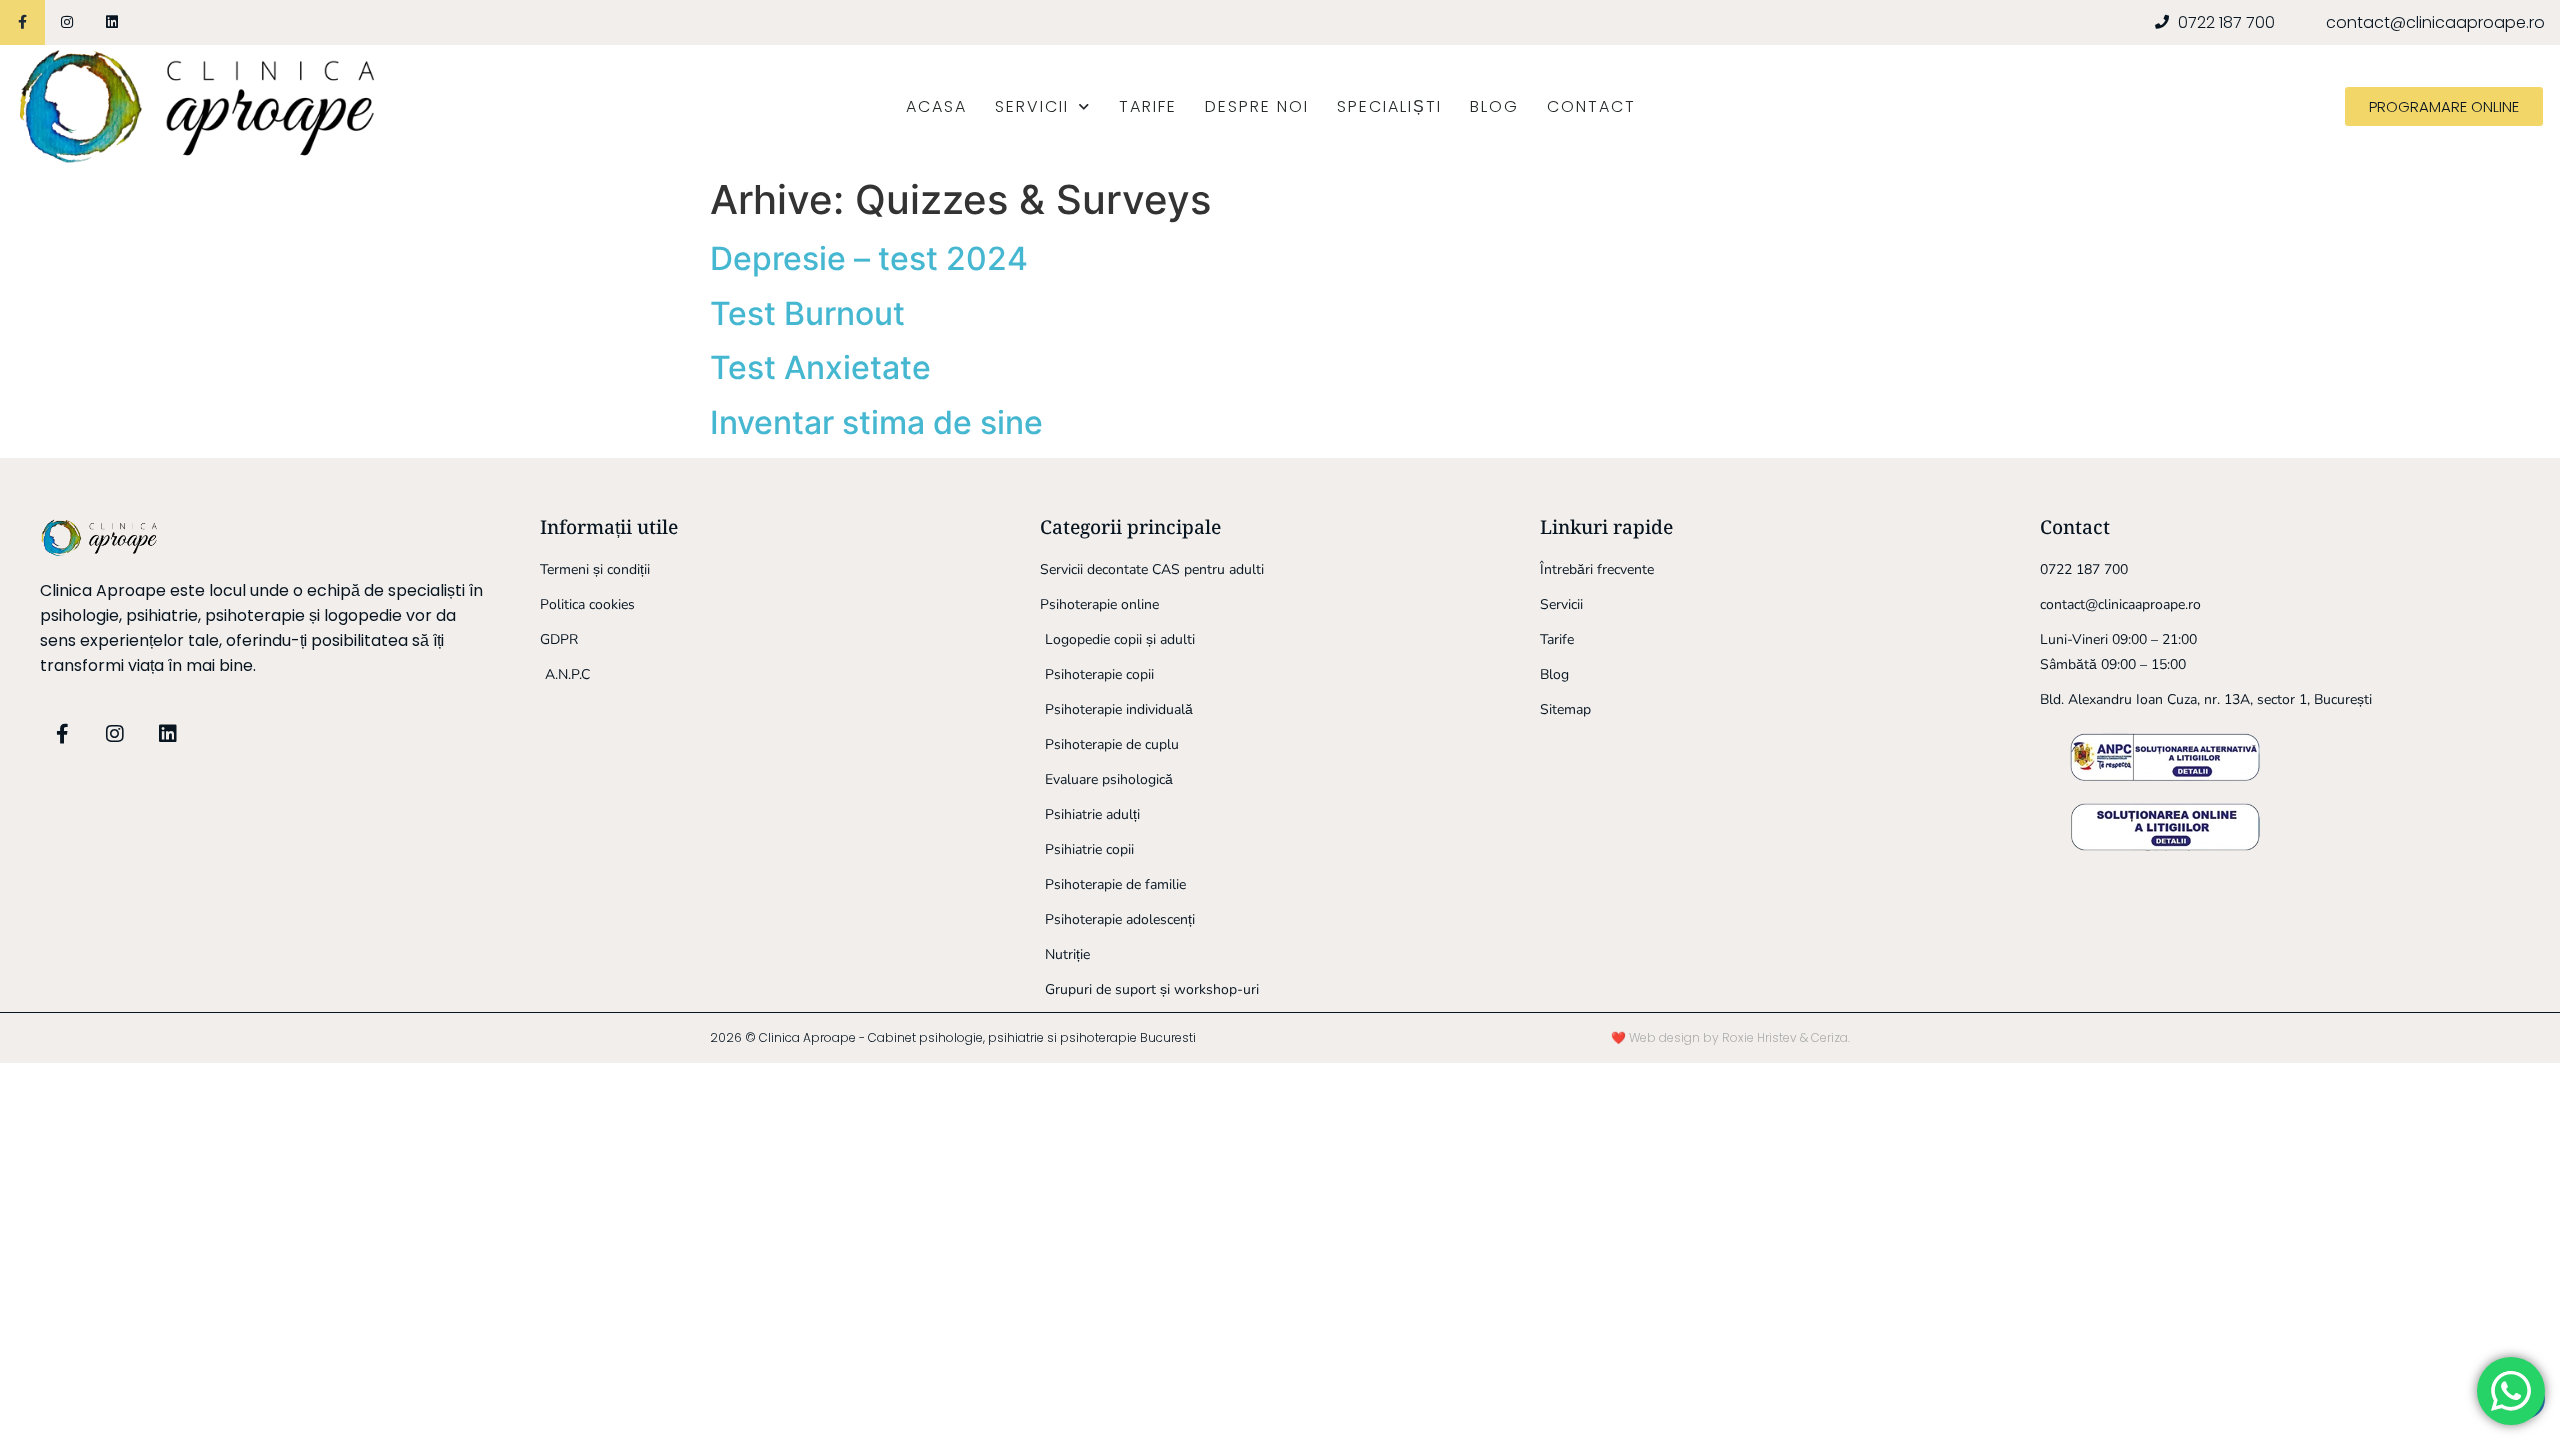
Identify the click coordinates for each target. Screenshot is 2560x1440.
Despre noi (1257, 106)
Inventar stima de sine (876, 422)
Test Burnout (807, 313)
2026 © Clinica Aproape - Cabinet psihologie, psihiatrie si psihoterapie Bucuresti (953, 1037)
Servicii (1032, 106)
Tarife (1148, 106)
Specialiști (1389, 106)
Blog (1494, 106)
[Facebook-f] (22, 22)
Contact (1591, 106)
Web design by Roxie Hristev (1713, 1037)
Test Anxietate (820, 367)
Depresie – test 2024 (869, 258)
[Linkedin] (112, 22)
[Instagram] (67, 22)
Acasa (936, 106)
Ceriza (1829, 1037)
